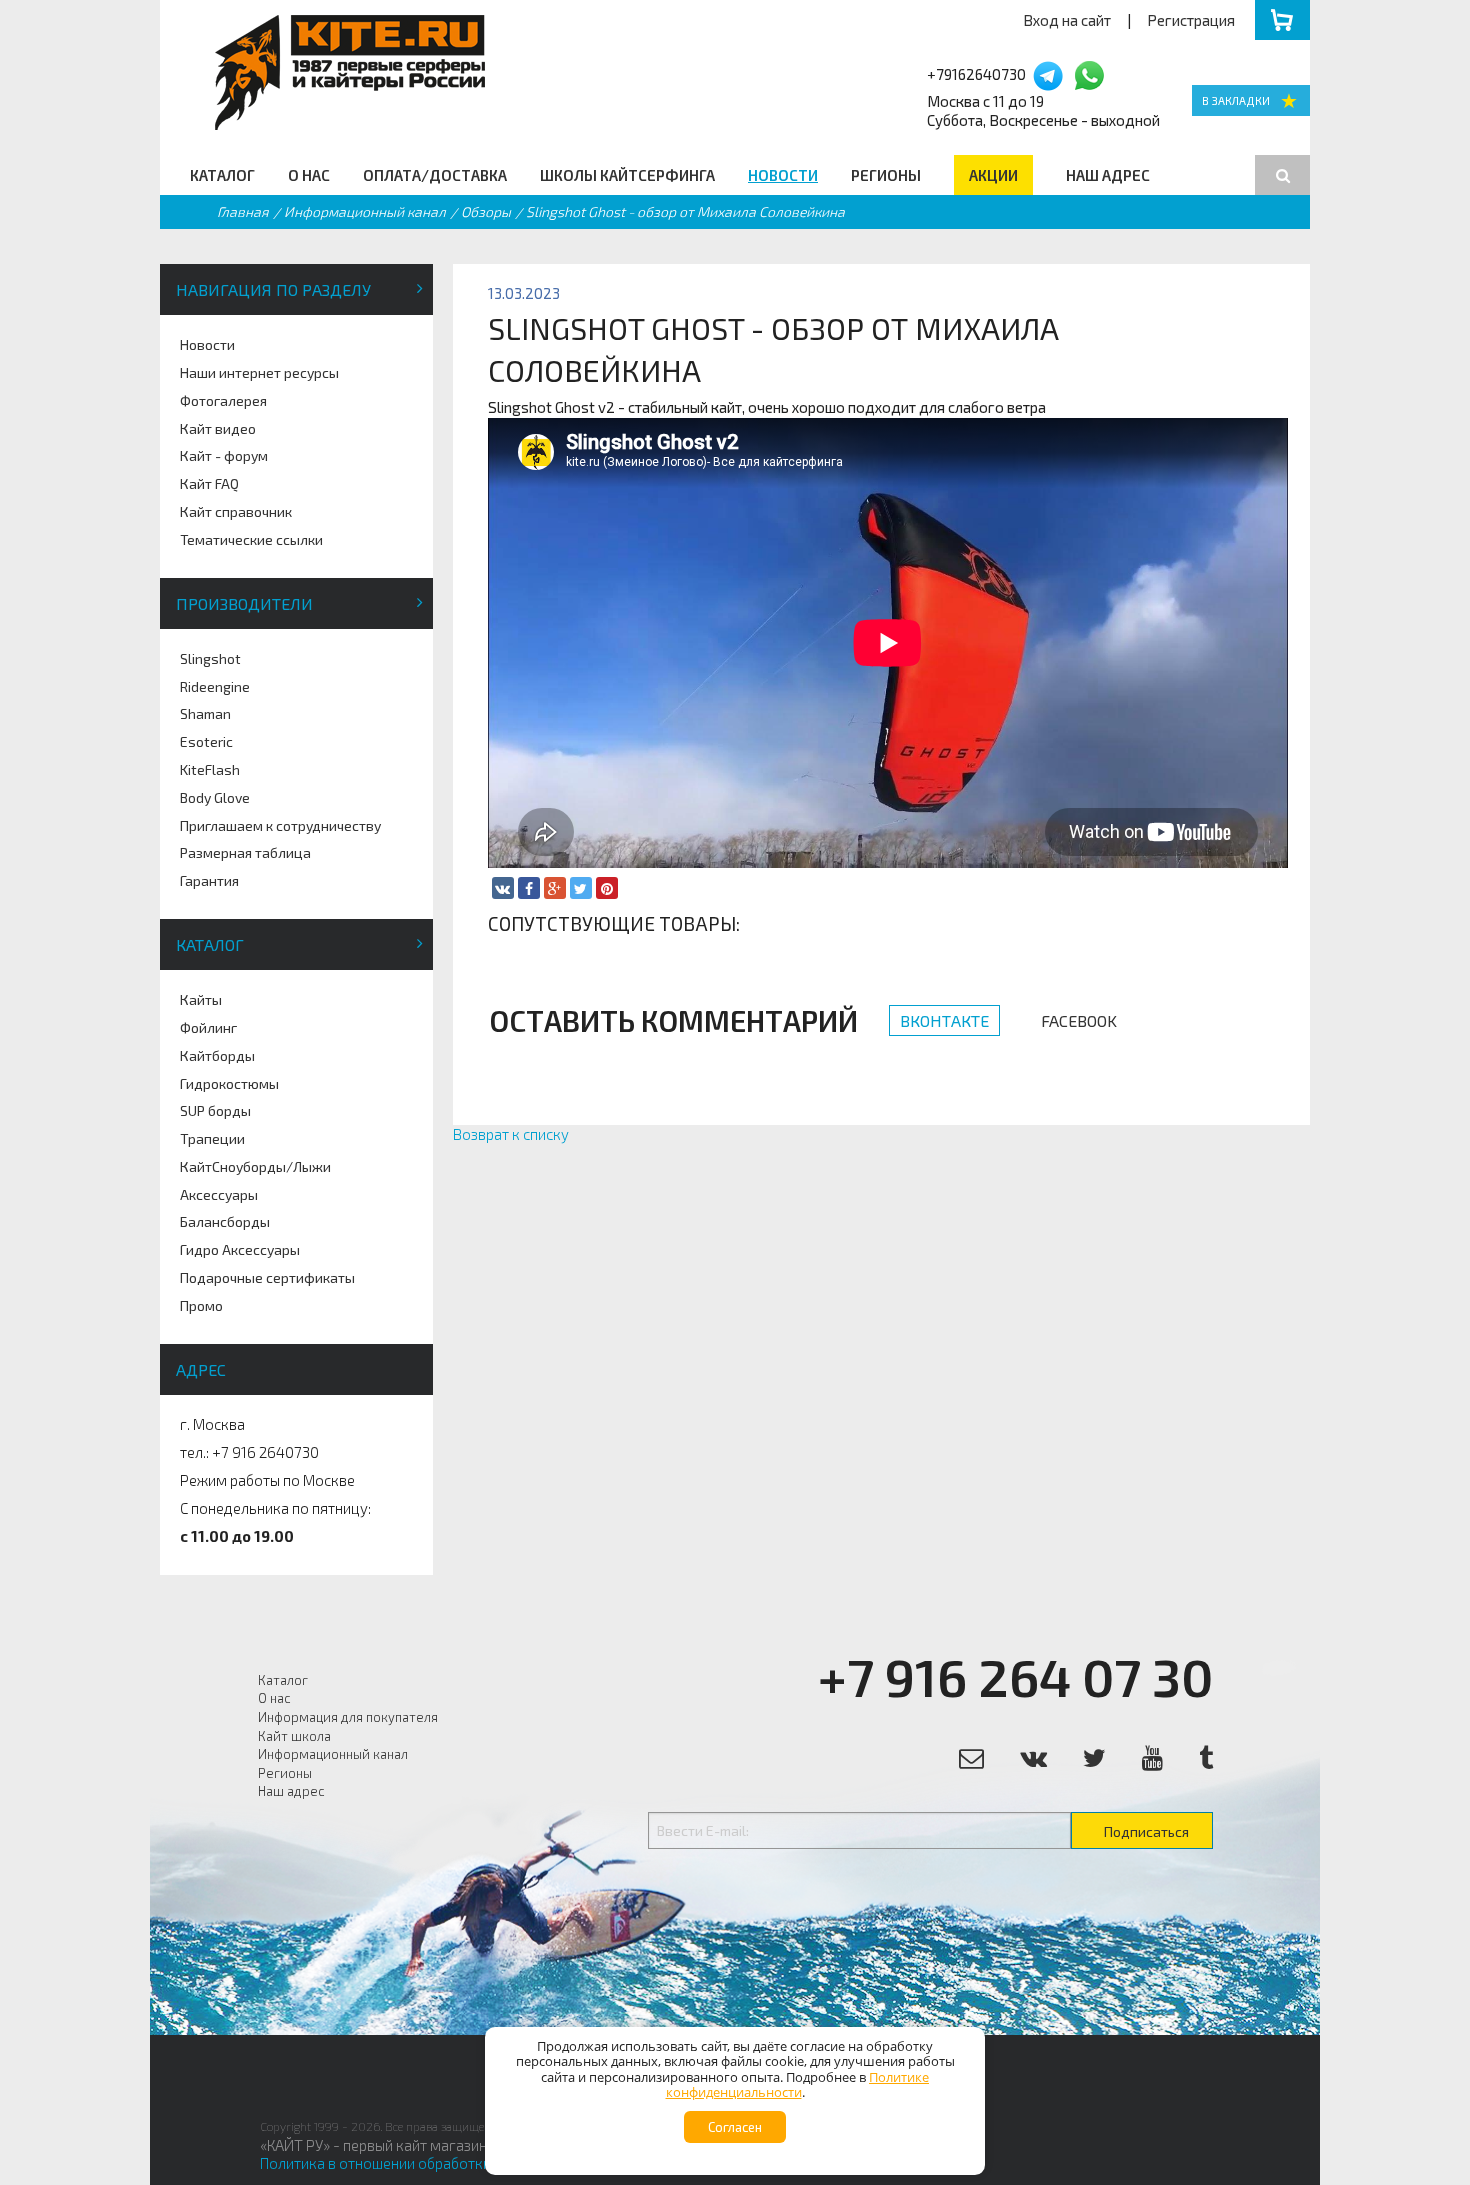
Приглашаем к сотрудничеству (280, 825)
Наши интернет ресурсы (259, 372)
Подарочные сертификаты (267, 1277)
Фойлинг (208, 1027)
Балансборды (225, 1221)
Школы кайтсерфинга (627, 175)
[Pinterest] (607, 888)
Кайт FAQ (209, 483)
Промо (201, 1305)
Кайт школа (294, 1736)
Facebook (1079, 1020)
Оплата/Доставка (435, 175)
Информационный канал (365, 211)
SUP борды (215, 1110)
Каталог (222, 175)
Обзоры (486, 211)
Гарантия (209, 880)
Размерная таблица (245, 852)
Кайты (201, 999)
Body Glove (215, 797)
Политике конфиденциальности (798, 2085)
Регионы (886, 175)
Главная (243, 211)
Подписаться (1146, 1831)
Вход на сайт (1067, 20)
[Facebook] (529, 888)
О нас (309, 175)
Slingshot (210, 658)
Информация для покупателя (348, 1717)
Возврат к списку (511, 1134)
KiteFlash (210, 769)
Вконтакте (944, 1020)
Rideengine (215, 686)
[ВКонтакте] (503, 888)
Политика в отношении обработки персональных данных (453, 2163)
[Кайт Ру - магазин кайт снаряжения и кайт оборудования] (1251, 100)
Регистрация (1191, 20)
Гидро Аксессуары (240, 1249)
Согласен (735, 2127)
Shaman (205, 713)
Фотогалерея (223, 400)
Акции (993, 175)
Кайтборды (217, 1055)
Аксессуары (219, 1194)
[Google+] (555, 888)
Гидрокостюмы (229, 1083)
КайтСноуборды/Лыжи (255, 1166)
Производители (244, 603)
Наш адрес (1108, 175)
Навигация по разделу (273, 289)
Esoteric (206, 741)
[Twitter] (581, 888)
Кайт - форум (224, 455)
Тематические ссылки (251, 539)
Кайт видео (218, 428)
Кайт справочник (236, 511)
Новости (783, 175)
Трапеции (212, 1138)
